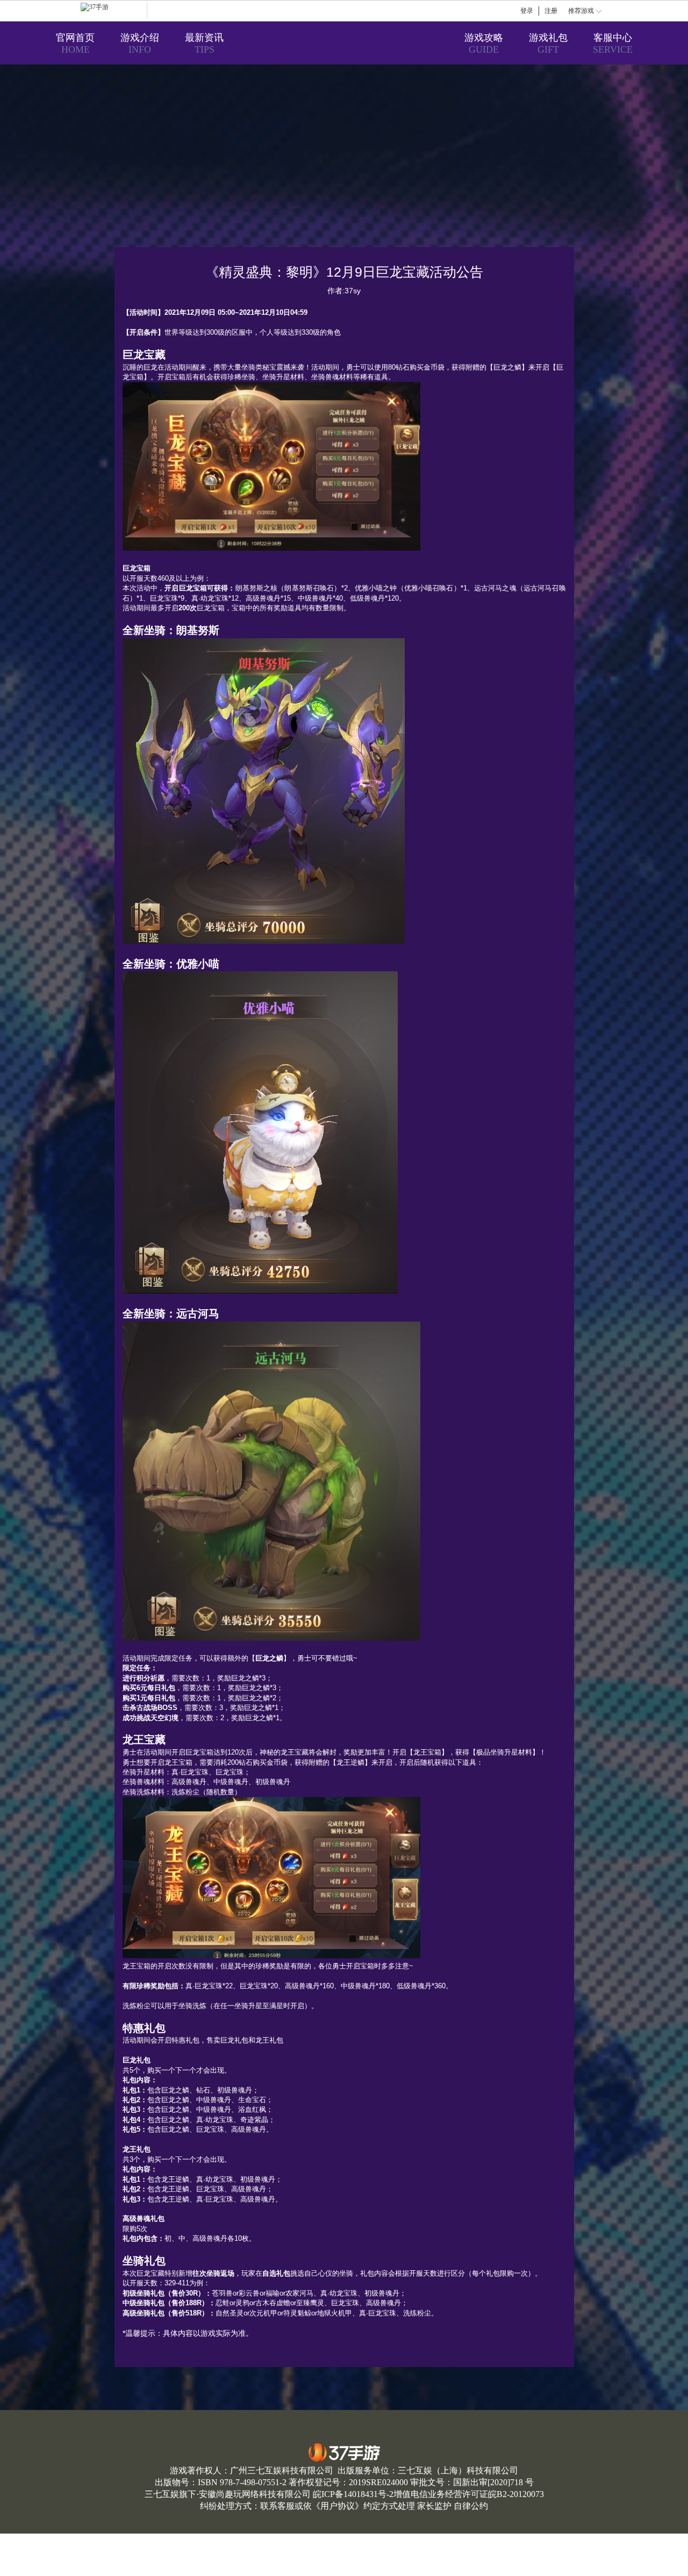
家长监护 (434, 2506)
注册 (551, 11)
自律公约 (471, 2506)
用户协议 (338, 2506)
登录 (527, 11)
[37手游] (114, 11)
